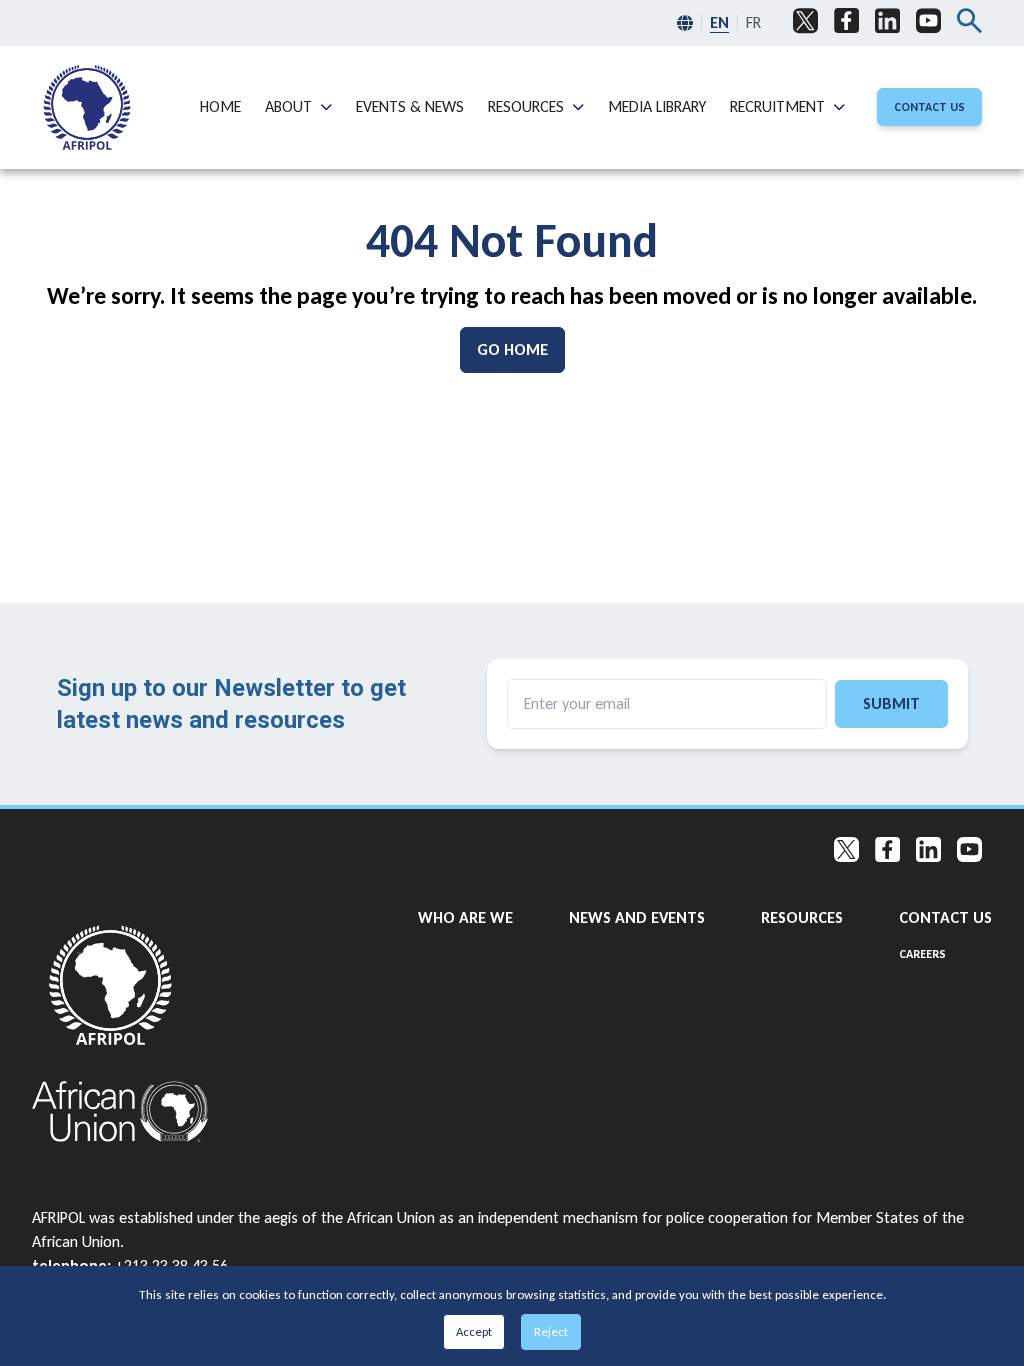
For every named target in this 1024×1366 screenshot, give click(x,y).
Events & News (410, 106)
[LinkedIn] (887, 21)
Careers (922, 953)
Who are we (465, 917)
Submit (891, 703)
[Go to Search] (969, 23)
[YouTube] (928, 21)
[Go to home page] (120, 985)
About (288, 106)
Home (220, 106)
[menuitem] (87, 107)
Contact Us (945, 917)
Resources (526, 106)
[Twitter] (805, 21)
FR (753, 22)
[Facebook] (846, 21)
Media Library (657, 106)
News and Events (637, 917)
